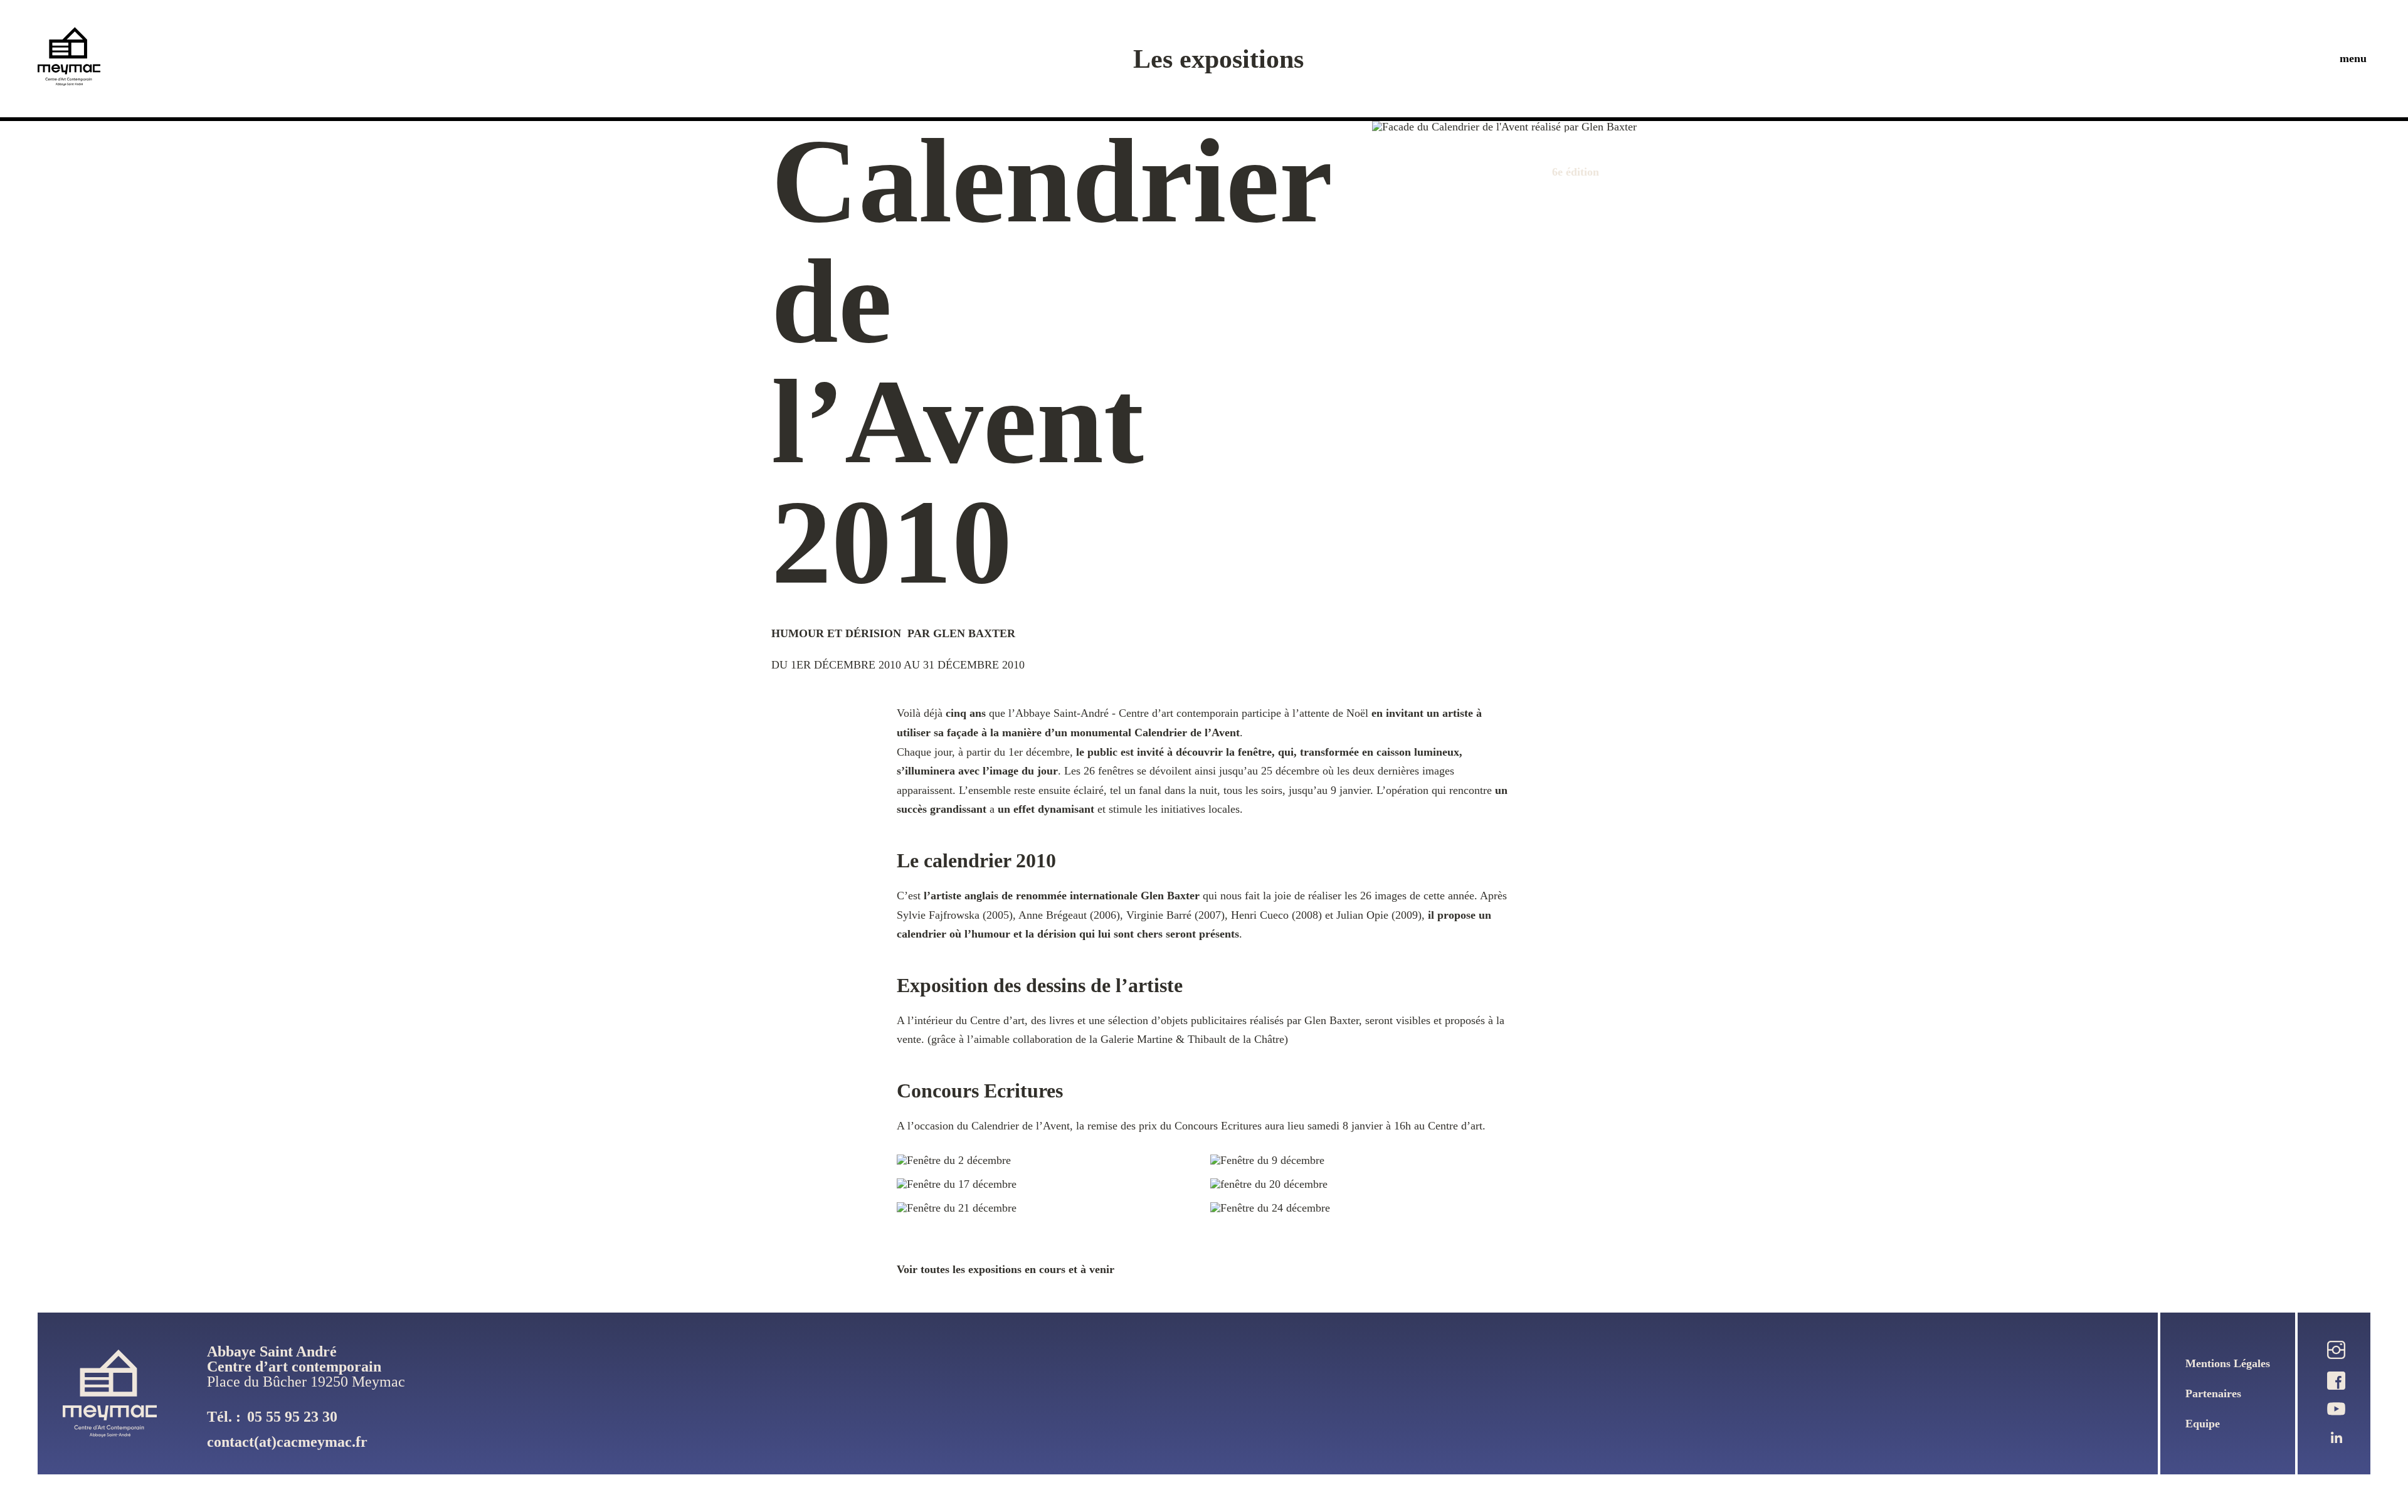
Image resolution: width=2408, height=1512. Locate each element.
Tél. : (272, 1417)
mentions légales (2228, 1363)
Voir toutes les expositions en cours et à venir (1006, 1269)
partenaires (2213, 1393)
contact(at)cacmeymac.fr (287, 1442)
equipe (2203, 1424)
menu (2353, 58)
